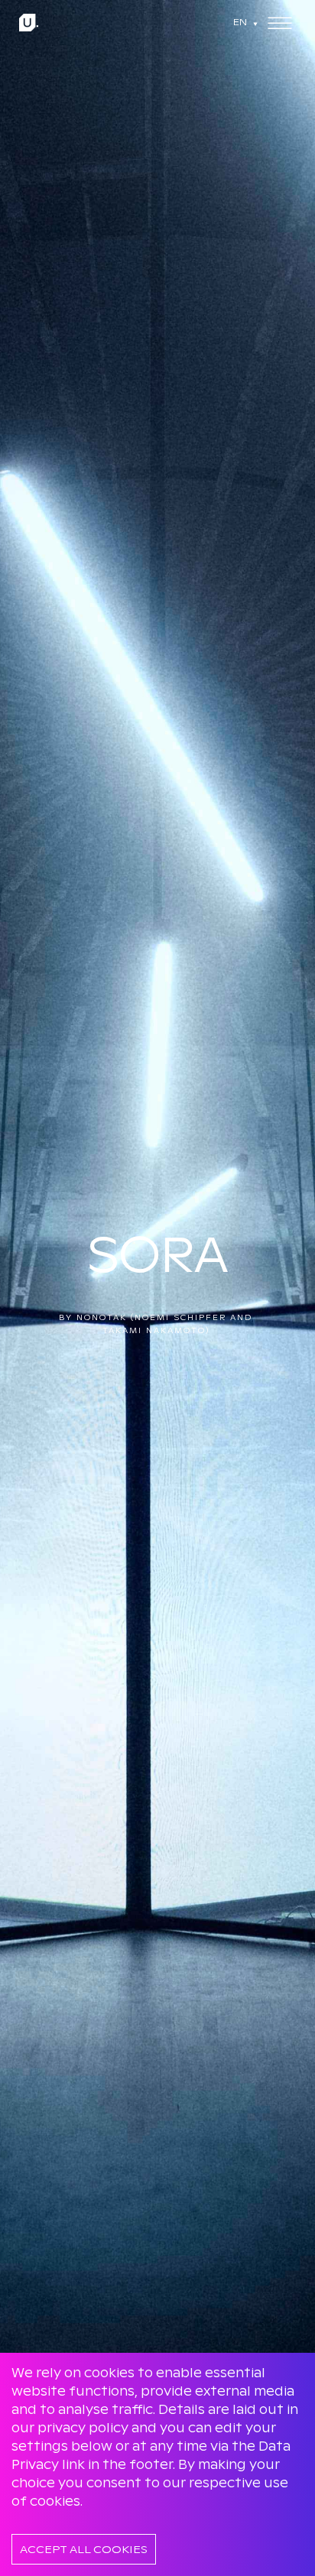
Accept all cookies (84, 2549)
